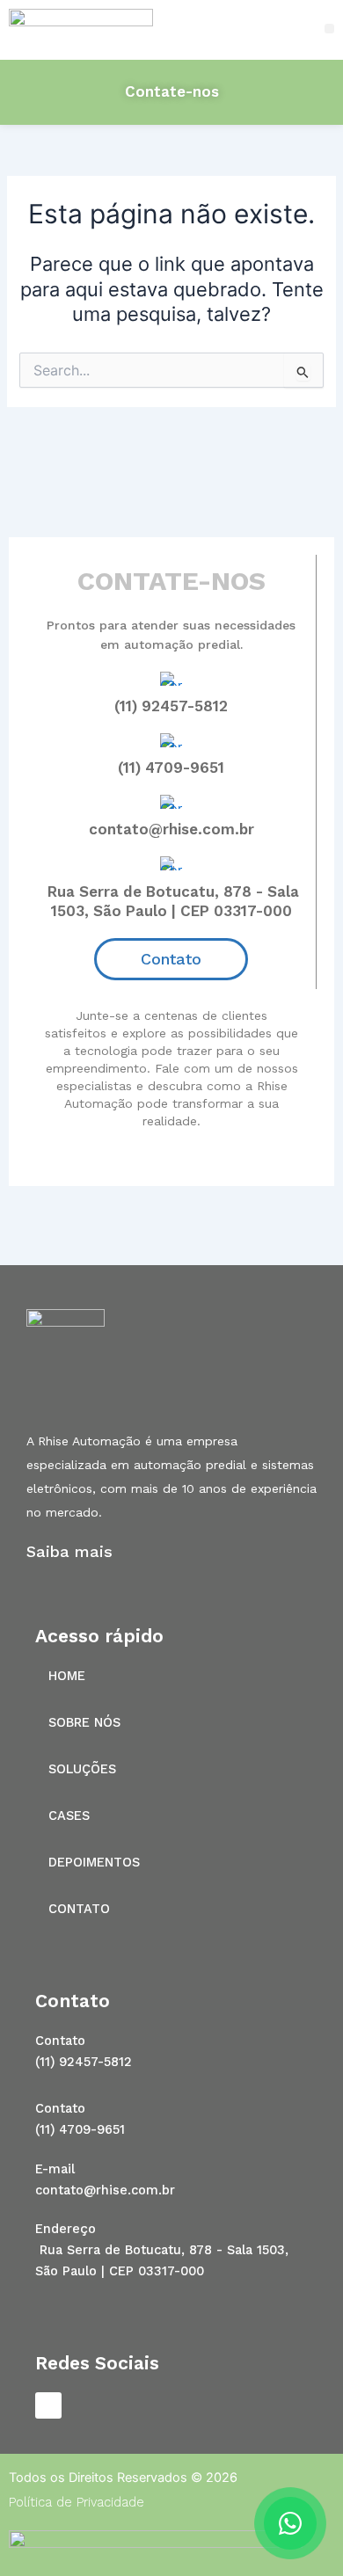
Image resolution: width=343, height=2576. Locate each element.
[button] (329, 29)
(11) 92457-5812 (171, 706)
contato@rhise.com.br (171, 829)
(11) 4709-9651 (171, 768)
